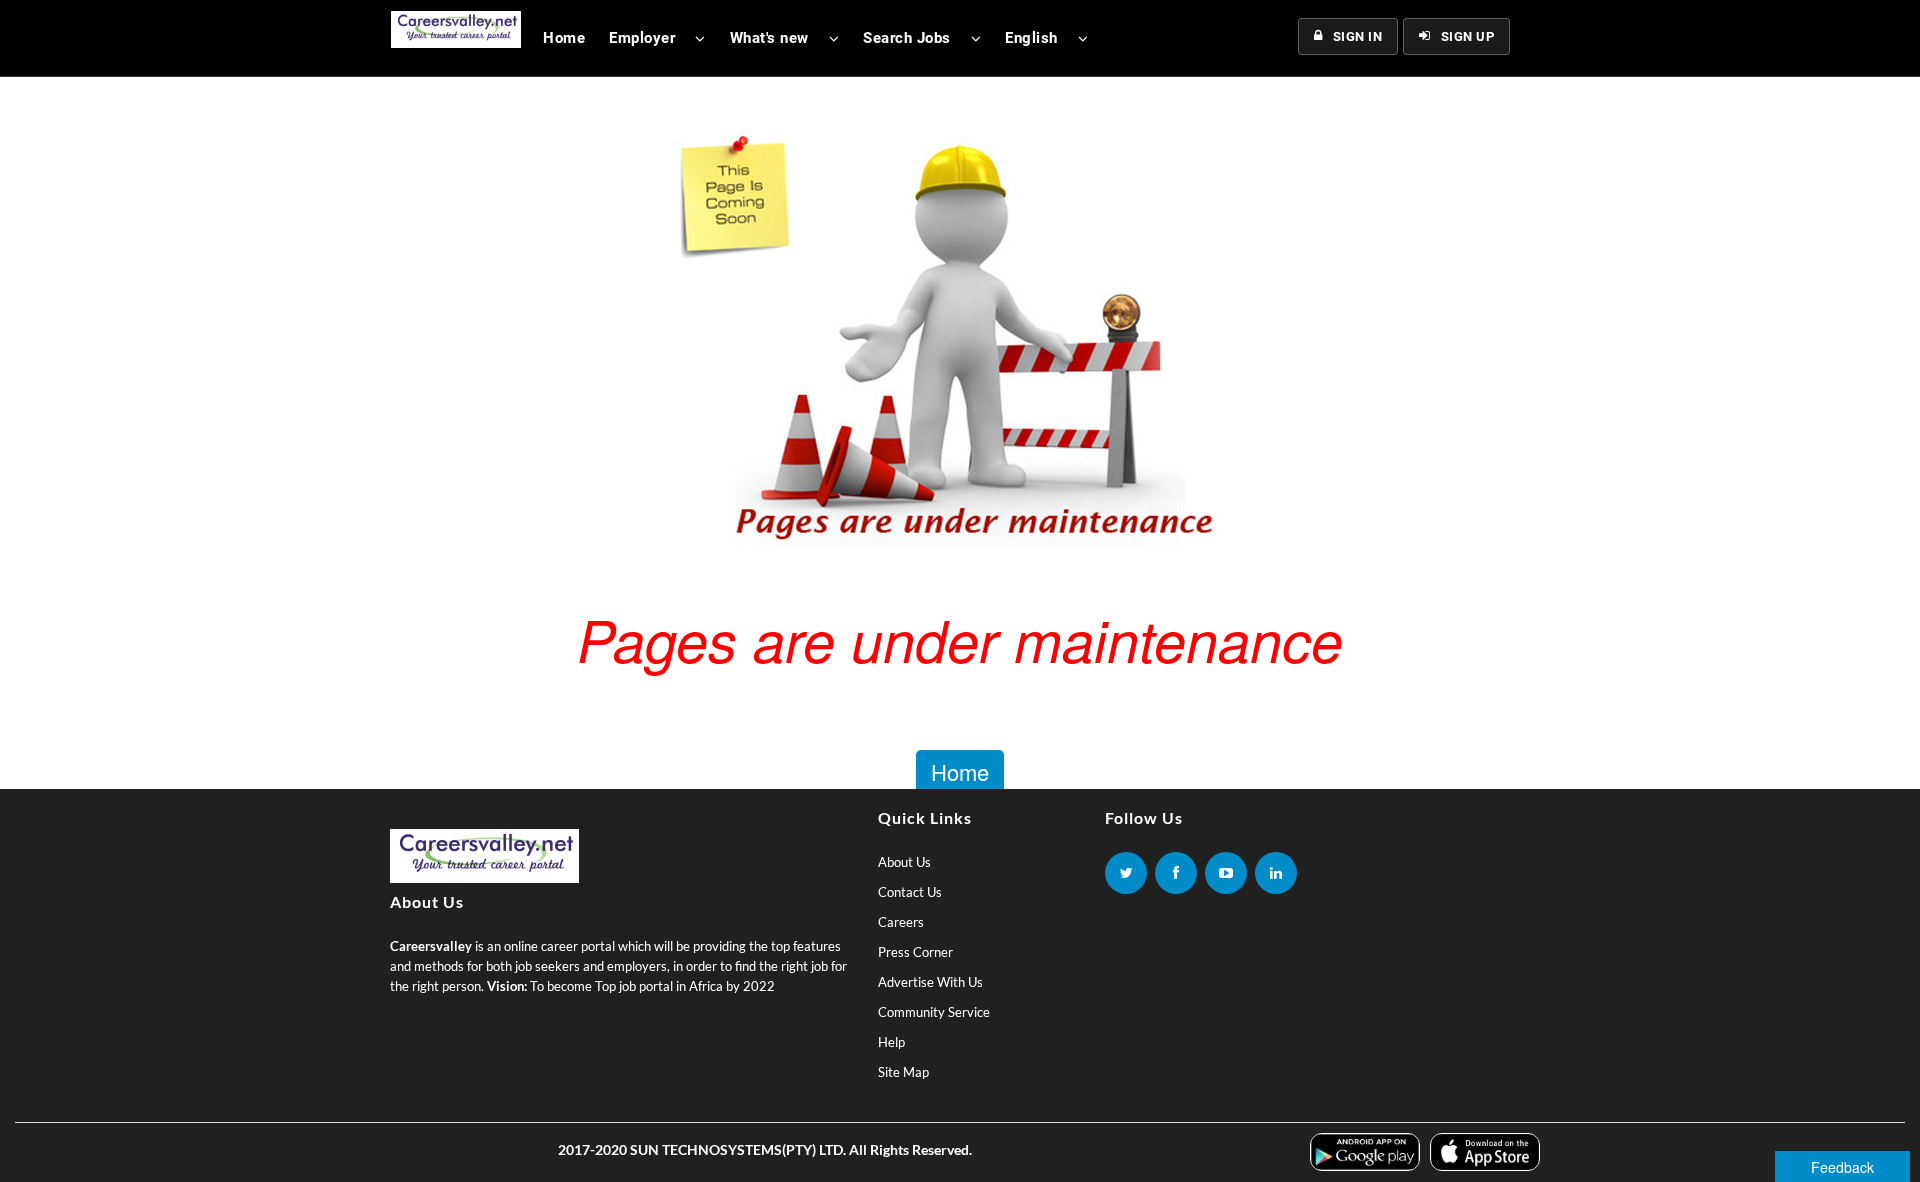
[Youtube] (1226, 873)
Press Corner (915, 952)
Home (564, 38)
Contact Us (910, 892)
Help (891, 1042)
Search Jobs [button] (907, 38)
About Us (904, 862)
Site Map (903, 1072)
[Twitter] (1126, 873)
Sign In (1358, 36)
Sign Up (1468, 36)
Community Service (934, 1012)
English (1031, 38)
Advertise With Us (930, 982)
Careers (901, 922)
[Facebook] (1176, 873)
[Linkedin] (1276, 873)
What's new (769, 38)
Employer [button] (642, 38)
